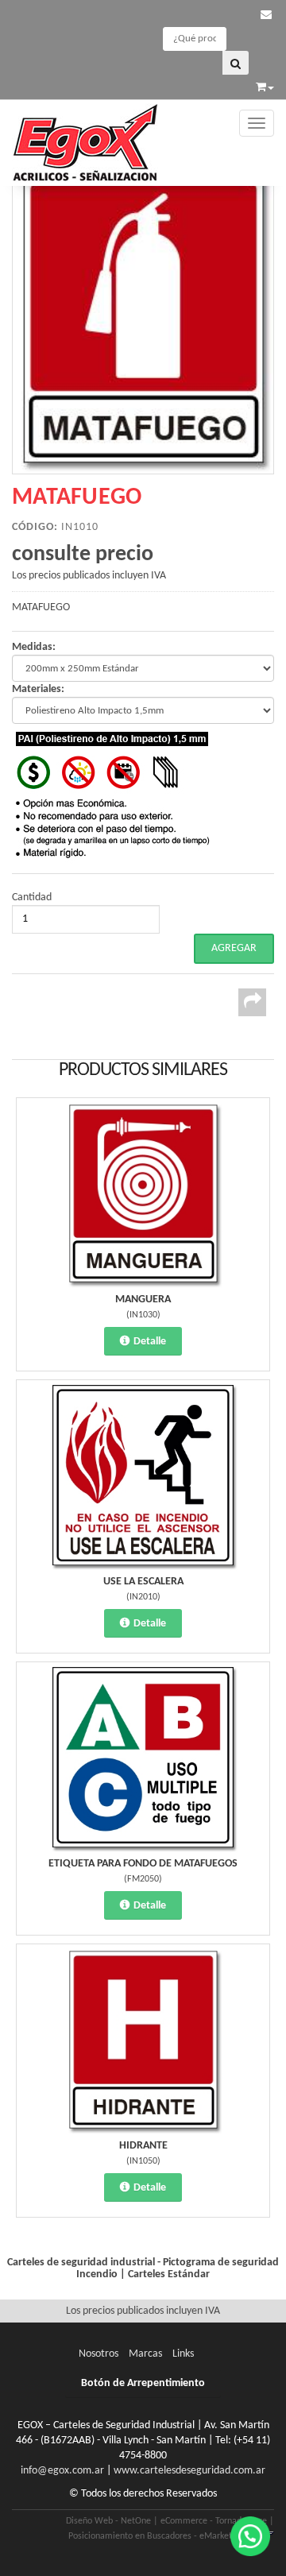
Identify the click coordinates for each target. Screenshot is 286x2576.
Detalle (150, 1342)
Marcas (145, 2354)
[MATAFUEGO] (143, 319)
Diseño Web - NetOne (108, 2521)
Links (183, 2354)
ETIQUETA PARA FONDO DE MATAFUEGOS (143, 1864)
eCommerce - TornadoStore (214, 2521)
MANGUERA (143, 1300)
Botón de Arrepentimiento (143, 2383)
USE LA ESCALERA (143, 1582)
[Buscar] (236, 63)
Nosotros (99, 2354)
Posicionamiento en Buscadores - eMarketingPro (162, 2536)
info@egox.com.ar (62, 2471)
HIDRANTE (143, 2146)
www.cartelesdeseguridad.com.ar (189, 2471)
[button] (266, 15)
